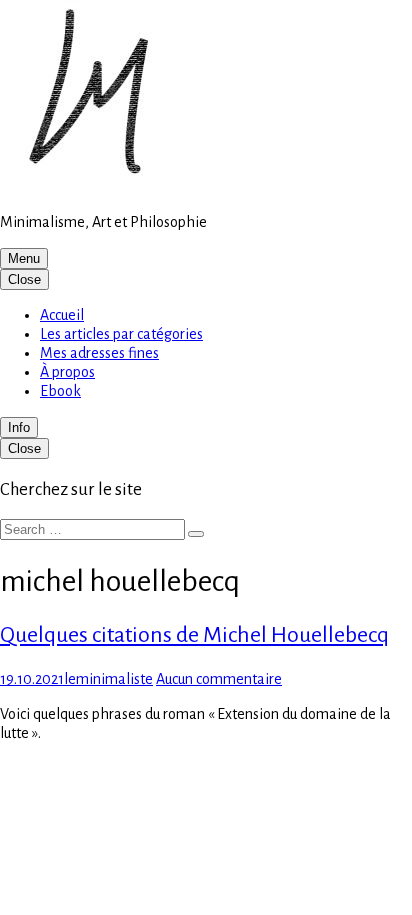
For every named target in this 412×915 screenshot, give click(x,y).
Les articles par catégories (121, 334)
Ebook (60, 391)
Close (24, 279)
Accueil (62, 315)
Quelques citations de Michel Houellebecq (194, 635)
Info (19, 427)
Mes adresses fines (99, 353)
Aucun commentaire (219, 679)
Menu (24, 258)
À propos (67, 372)
